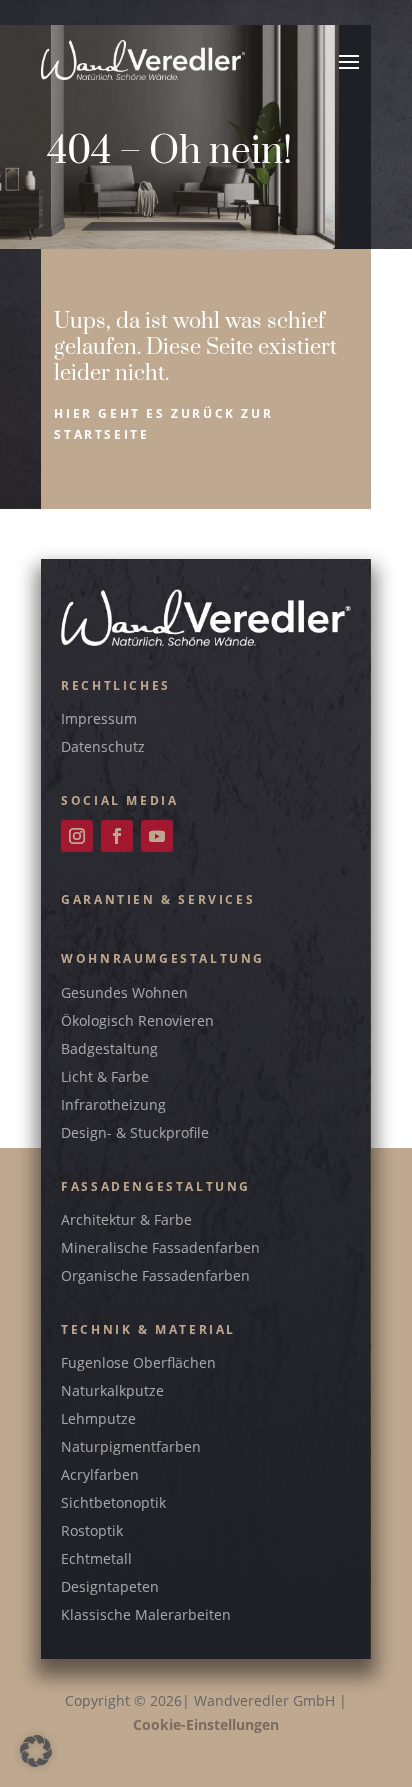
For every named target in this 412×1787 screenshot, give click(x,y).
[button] (36, 1751)
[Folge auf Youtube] (157, 836)
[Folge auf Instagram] (77, 836)
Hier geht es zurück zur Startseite (163, 423)
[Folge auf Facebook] (117, 836)
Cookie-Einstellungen (206, 1724)
